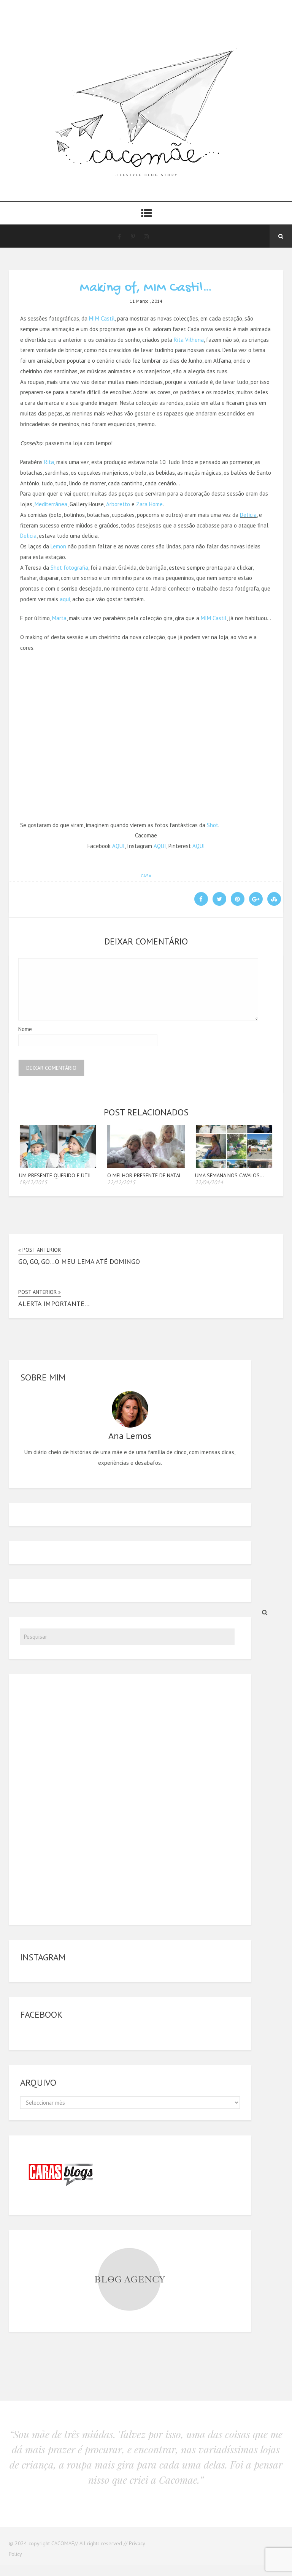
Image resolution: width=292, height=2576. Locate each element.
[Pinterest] (133, 236)
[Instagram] (146, 236)
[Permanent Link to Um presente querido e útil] (58, 1166)
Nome (25, 1029)
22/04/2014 (209, 1182)
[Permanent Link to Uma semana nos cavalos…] (234, 1166)
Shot (213, 825)
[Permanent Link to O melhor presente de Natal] (146, 1166)
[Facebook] (119, 236)
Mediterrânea (51, 504)
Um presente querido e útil (56, 1175)
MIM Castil (102, 318)
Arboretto (118, 504)
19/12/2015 (33, 1182)
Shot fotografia (69, 568)
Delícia (248, 515)
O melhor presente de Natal (144, 1175)
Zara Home (149, 504)
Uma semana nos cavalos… (229, 1175)
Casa (146, 876)
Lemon (58, 546)
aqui (65, 599)
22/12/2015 (121, 1182)
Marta (59, 618)
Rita (49, 462)
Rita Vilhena (189, 340)
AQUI (118, 846)
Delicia (28, 536)
